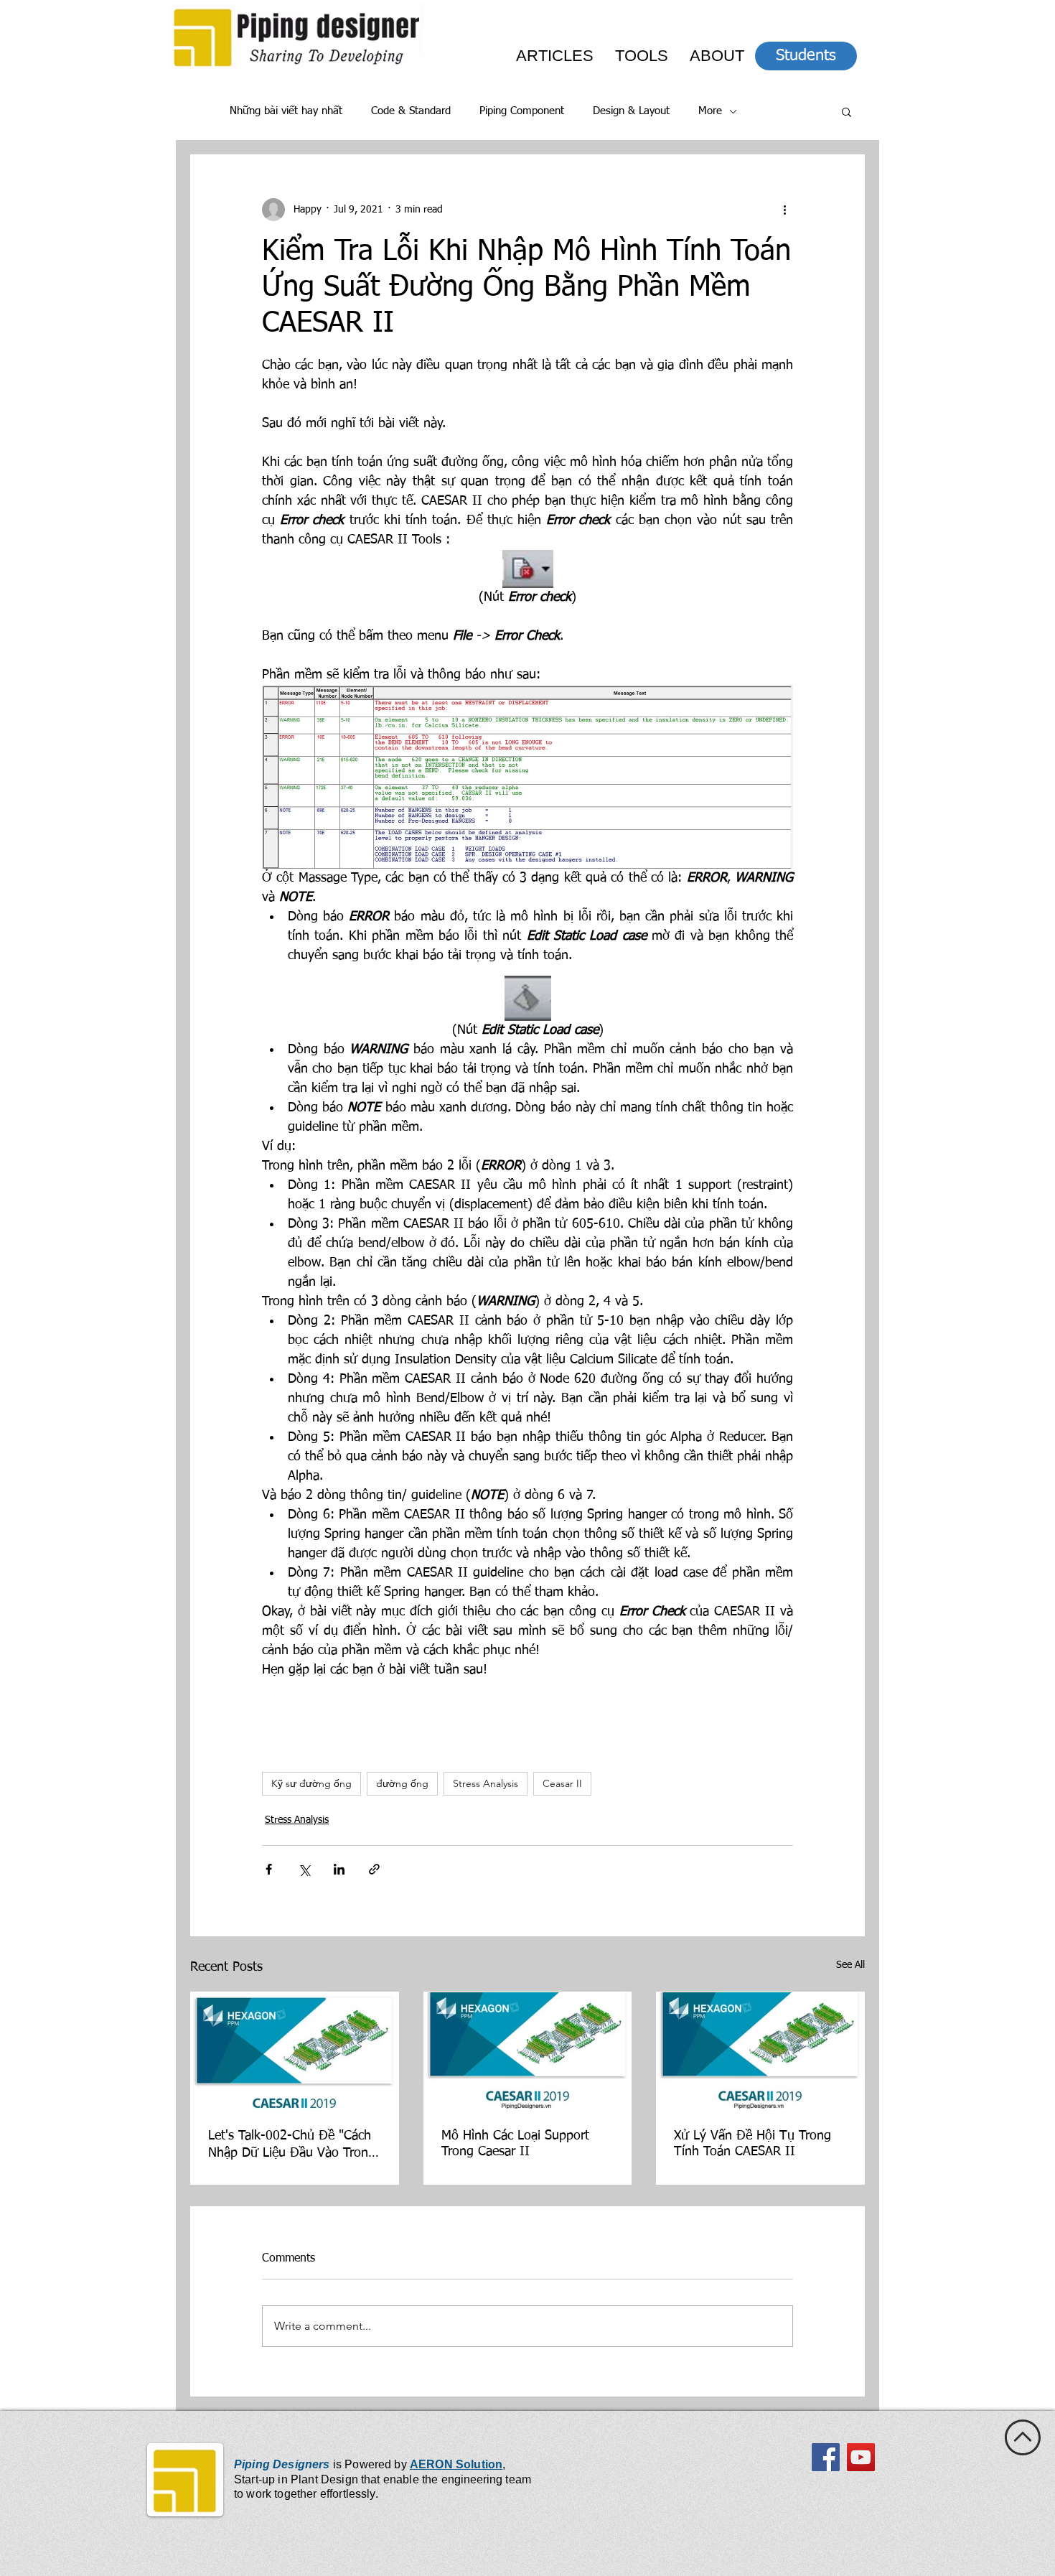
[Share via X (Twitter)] (304, 1869)
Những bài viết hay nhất (286, 111)
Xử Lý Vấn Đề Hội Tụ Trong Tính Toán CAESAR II (752, 2144)
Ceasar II (562, 1783)
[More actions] (784, 210)
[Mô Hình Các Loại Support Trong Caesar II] (528, 2050)
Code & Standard (411, 111)
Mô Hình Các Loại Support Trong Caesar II (515, 2144)
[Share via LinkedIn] (339, 1869)
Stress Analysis (486, 1783)
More (710, 111)
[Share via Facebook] (269, 1869)
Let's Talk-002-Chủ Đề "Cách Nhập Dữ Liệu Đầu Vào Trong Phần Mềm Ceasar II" (292, 2145)
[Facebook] (826, 2457)
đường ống (402, 1783)
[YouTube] (861, 2457)
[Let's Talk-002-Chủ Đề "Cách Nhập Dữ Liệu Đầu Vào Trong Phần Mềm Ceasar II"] (295, 2050)
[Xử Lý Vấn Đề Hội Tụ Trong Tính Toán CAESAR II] (760, 2050)
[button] (847, 111)
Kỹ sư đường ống (311, 1783)
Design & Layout (631, 111)
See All (850, 1965)
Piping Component (522, 111)
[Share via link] (374, 1869)
